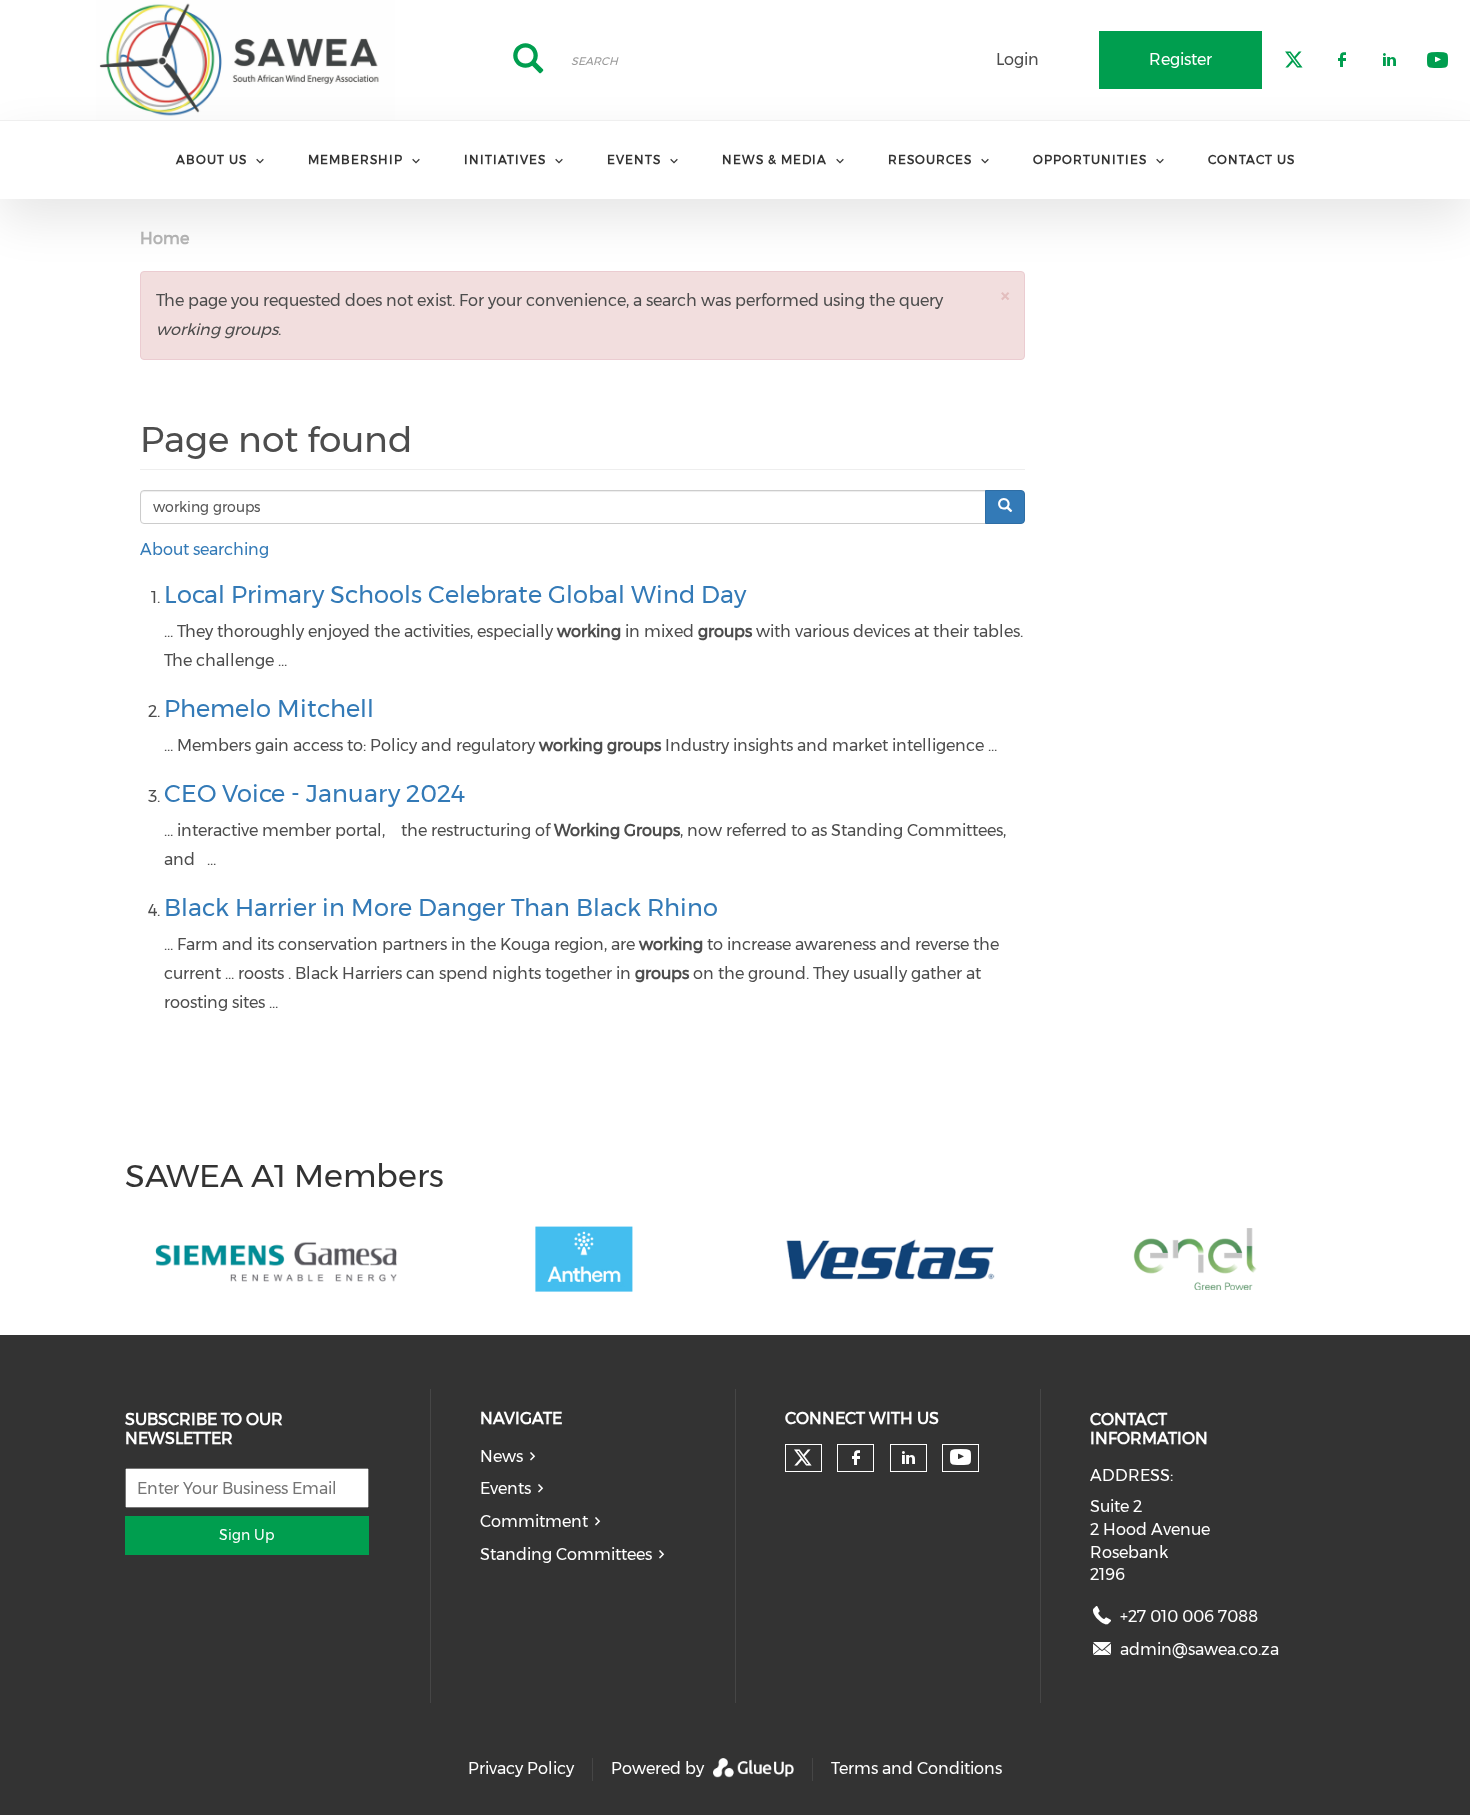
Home (164, 238)
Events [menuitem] (634, 159)
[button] (1005, 295)
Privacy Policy (521, 1768)
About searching (204, 549)
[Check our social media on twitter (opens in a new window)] (803, 1458)
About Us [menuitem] (211, 159)
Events (505, 1488)
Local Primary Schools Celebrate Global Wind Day (455, 594)
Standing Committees (566, 1554)
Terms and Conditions (916, 1768)
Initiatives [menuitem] (505, 159)
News (501, 1456)
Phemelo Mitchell (269, 708)
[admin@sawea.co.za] (1102, 1653)
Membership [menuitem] (355, 159)
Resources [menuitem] (930, 159)
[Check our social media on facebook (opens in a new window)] (856, 1458)
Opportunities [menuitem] (1090, 159)
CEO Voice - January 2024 (314, 793)
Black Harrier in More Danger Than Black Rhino (441, 907)
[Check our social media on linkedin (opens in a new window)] (908, 1458)
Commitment (534, 1521)
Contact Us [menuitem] (1251, 159)
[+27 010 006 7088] (1102, 1620)
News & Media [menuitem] (774, 159)
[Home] (245, 60)
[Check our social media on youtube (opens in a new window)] (960, 1457)
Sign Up (246, 1535)
